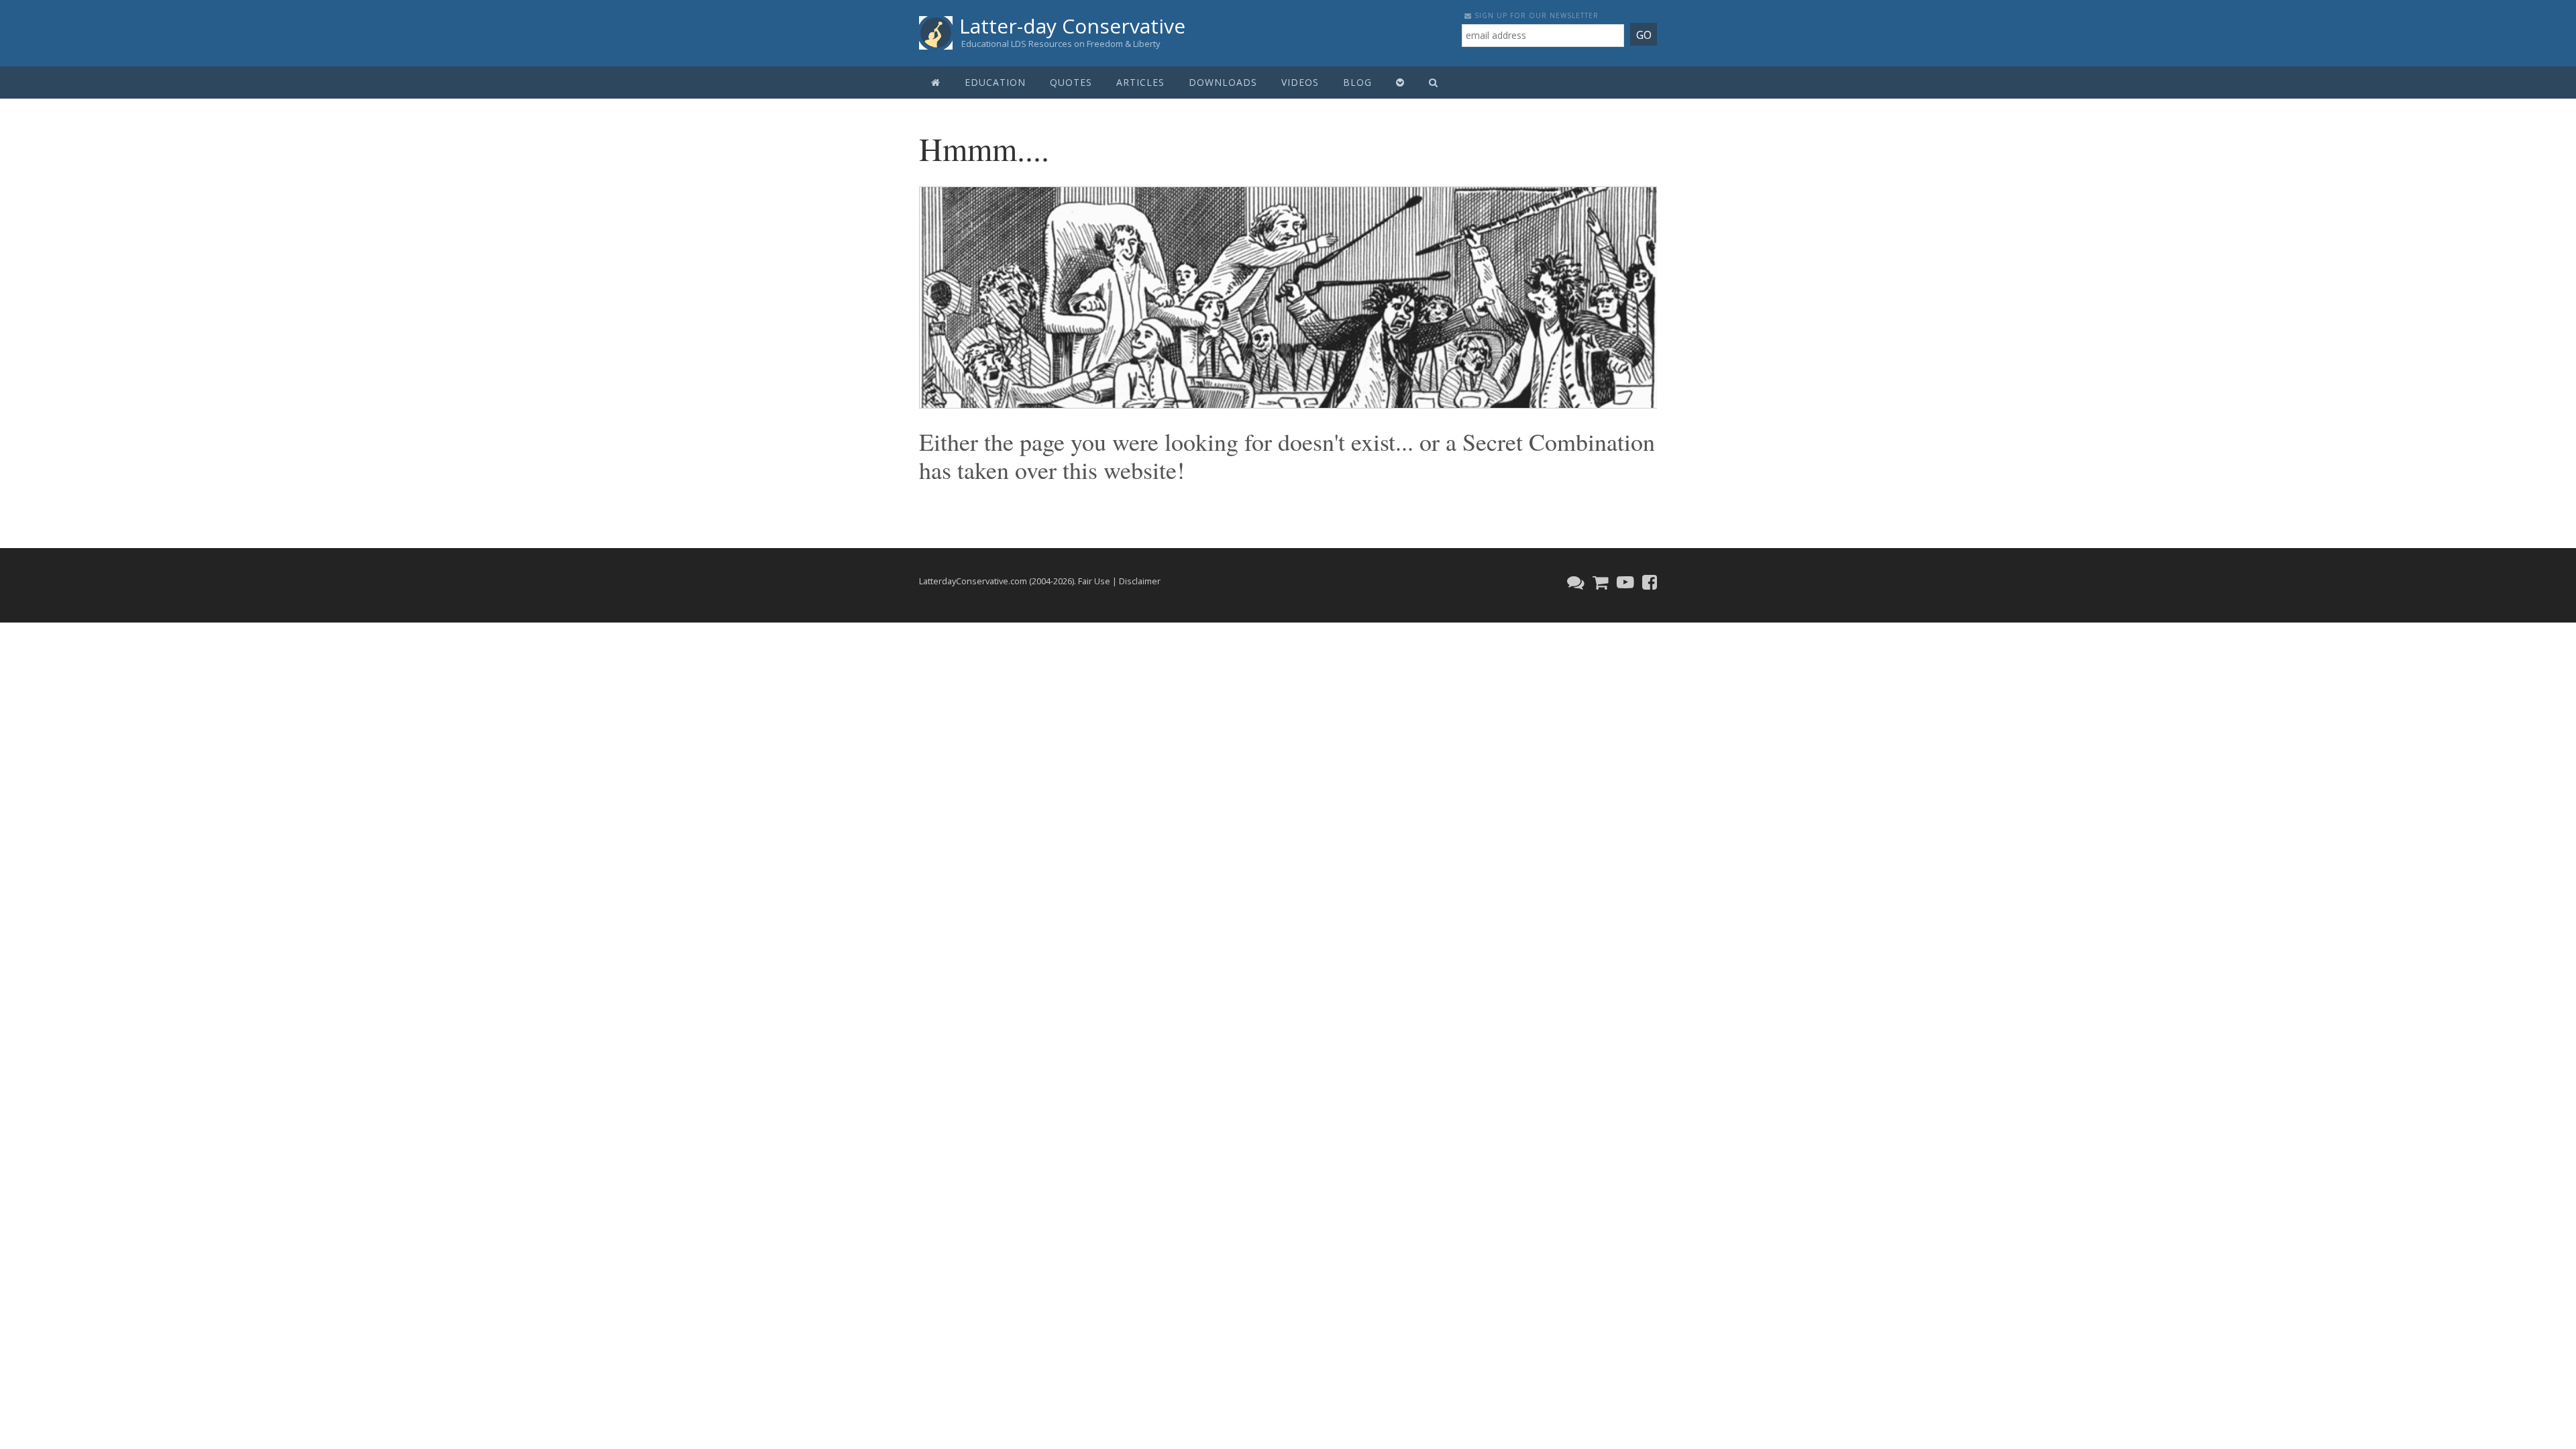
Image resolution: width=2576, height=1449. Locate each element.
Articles (1140, 82)
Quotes (1071, 82)
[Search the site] (1434, 83)
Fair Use (1094, 581)
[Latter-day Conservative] (936, 35)
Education (995, 82)
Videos (1300, 82)
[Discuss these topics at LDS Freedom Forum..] (1574, 582)
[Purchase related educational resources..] (1599, 582)
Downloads (1223, 82)
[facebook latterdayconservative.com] (1648, 582)
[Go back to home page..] (936, 83)
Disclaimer (1140, 581)
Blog (1357, 82)
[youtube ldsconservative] (1624, 582)
